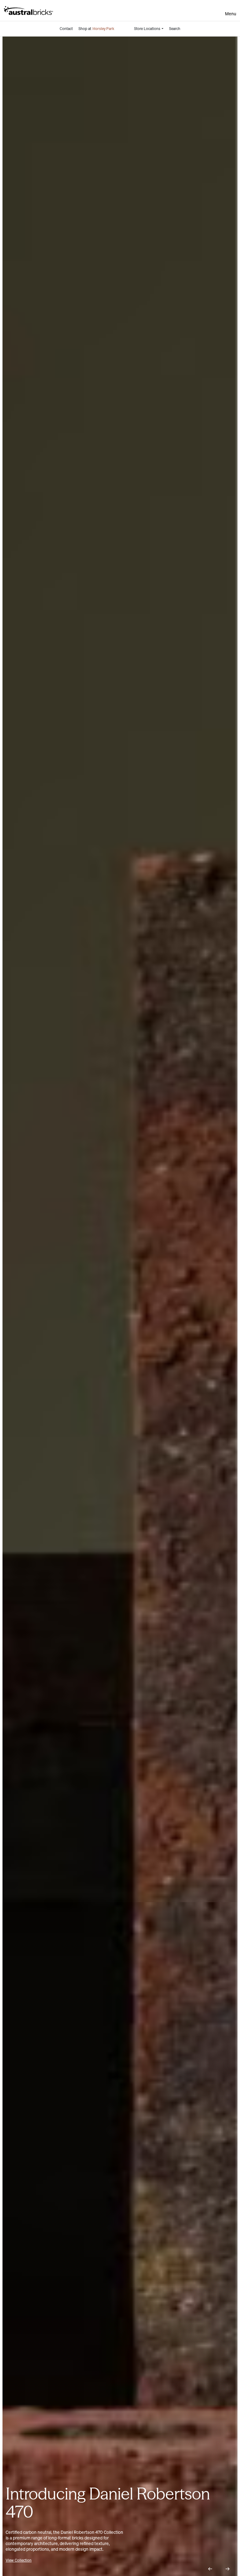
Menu (231, 14)
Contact (66, 29)
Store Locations (147, 29)
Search (175, 29)
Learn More (15, 2560)
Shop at (96, 29)
